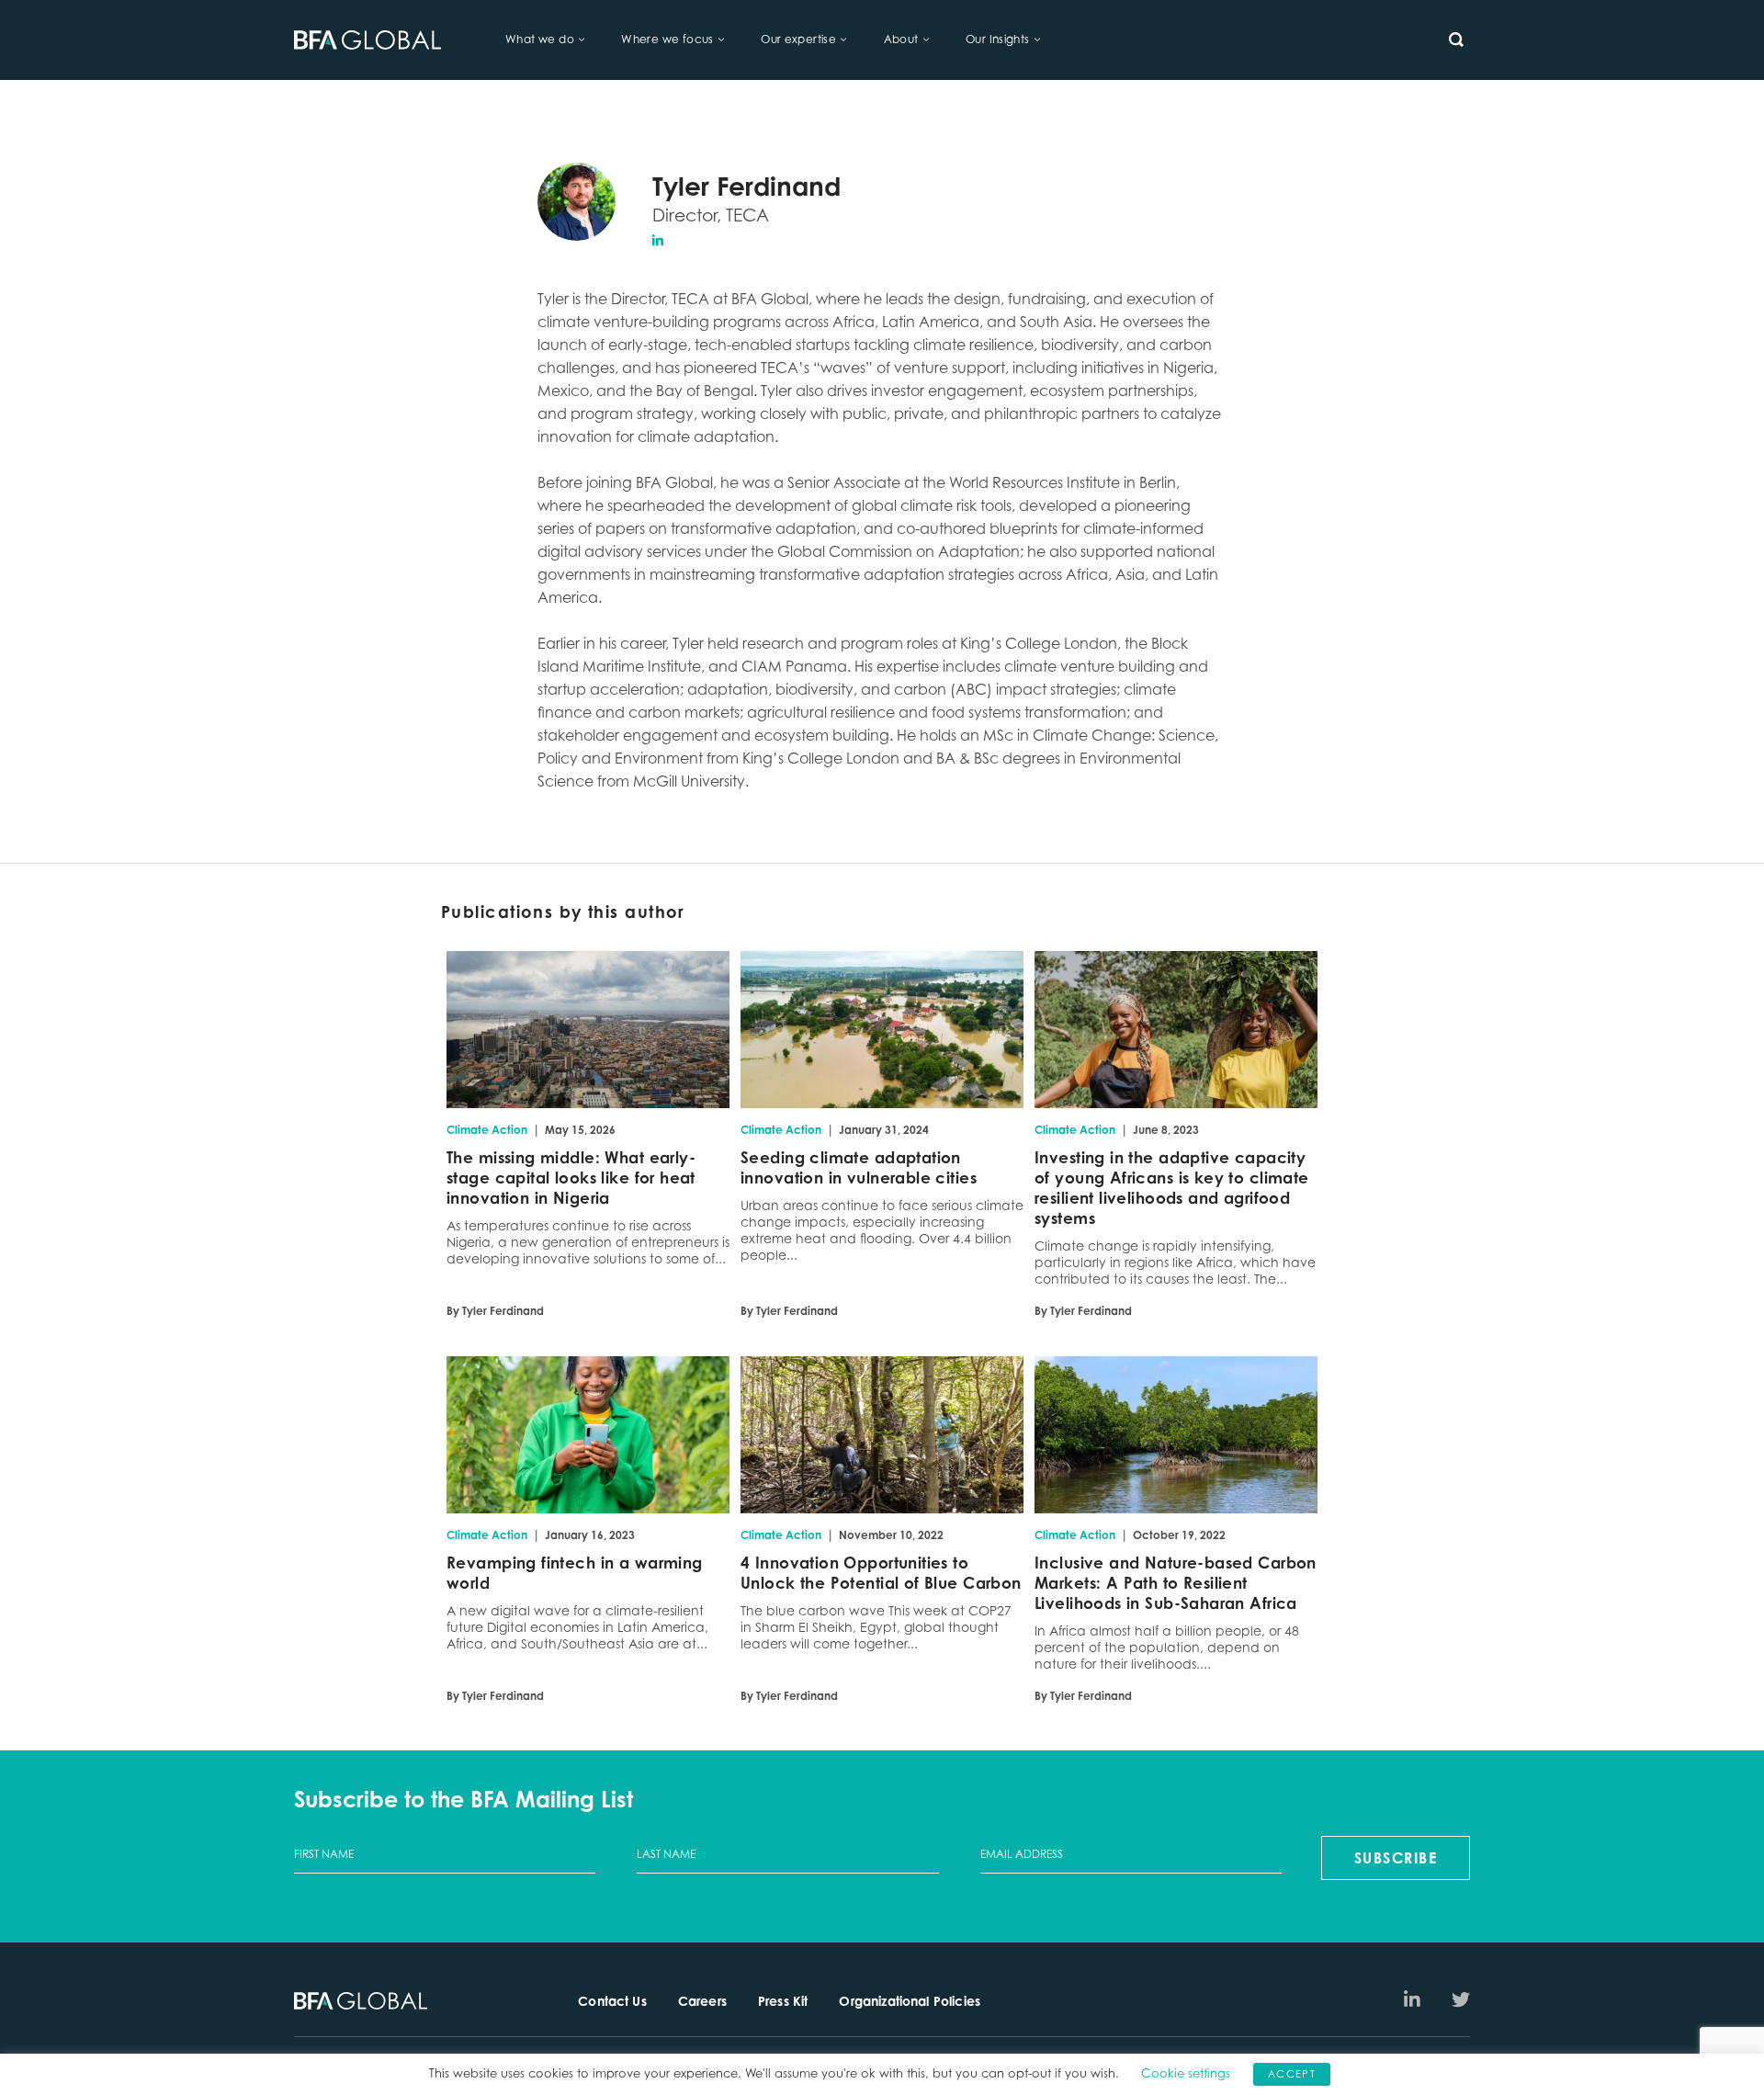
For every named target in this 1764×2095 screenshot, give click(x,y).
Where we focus (667, 39)
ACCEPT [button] (1292, 2074)
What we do (540, 39)
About (901, 39)
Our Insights (998, 39)
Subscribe (1396, 1858)
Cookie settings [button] (1186, 2073)
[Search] (1456, 40)
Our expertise (798, 39)
